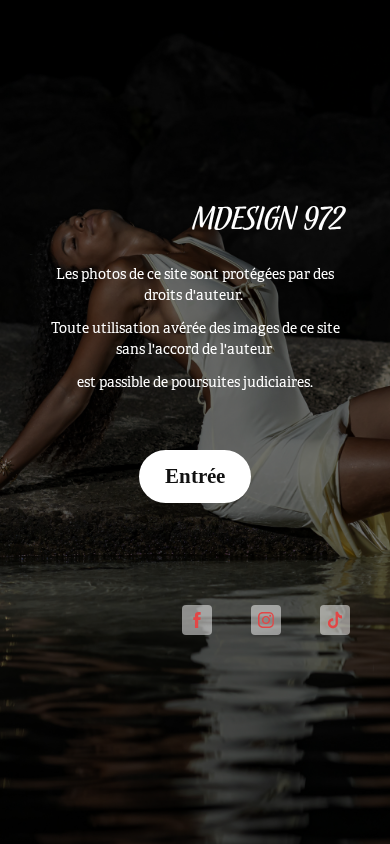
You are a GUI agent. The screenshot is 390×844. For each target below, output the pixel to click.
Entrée (195, 476)
